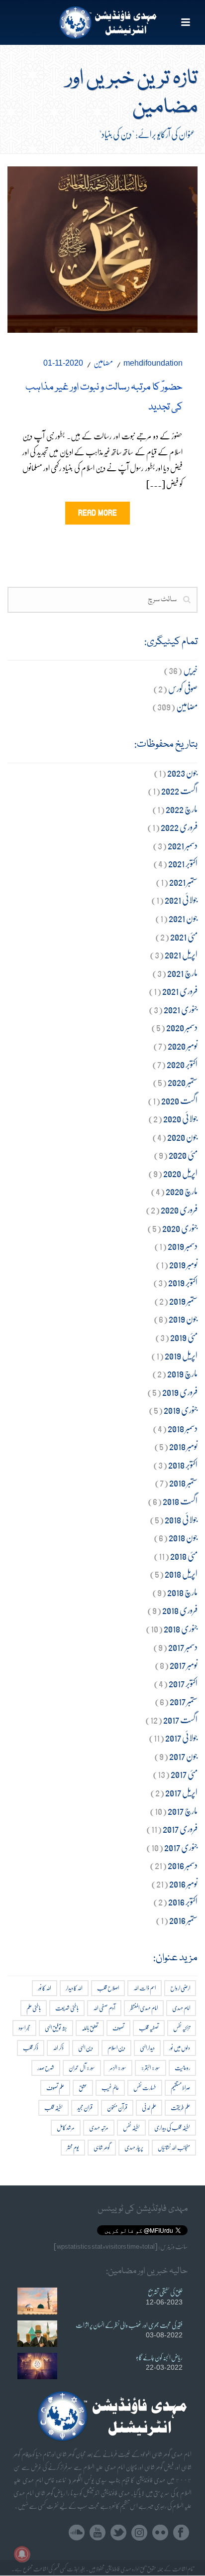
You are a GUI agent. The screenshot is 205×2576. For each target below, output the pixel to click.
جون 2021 (183, 918)
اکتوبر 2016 (183, 1901)
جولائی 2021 (181, 899)
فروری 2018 (180, 1610)
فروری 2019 (180, 1392)
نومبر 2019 (183, 1264)
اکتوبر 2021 (183, 863)
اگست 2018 (180, 1501)
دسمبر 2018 (183, 1428)
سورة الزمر (118, 2068)
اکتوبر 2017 (183, 1683)
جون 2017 (183, 1756)
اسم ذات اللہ (145, 1988)
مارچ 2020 (182, 1191)
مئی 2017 (184, 1774)
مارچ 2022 (182, 809)
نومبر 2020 (183, 1045)
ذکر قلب (31, 2048)
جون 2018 (183, 1537)
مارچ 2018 (182, 1592)
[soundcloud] (77, 2533)
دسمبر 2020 (182, 1027)
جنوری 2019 (181, 1410)
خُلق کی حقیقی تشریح (165, 2292)
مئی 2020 (183, 1154)
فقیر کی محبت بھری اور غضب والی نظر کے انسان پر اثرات (129, 2325)
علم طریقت (180, 2107)
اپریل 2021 (181, 954)
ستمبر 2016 (183, 1920)
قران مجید (85, 2107)
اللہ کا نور (45, 1988)
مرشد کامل (66, 2127)
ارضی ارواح (180, 1988)
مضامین (103, 362)
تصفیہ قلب (149, 2028)
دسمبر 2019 (183, 1246)
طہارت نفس (145, 2088)
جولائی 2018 (181, 1519)
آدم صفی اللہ (104, 2008)
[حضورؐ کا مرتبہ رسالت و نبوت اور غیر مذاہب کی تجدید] (102, 247)
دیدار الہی (147, 2048)
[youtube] (98, 2533)
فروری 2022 (179, 827)
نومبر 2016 (183, 1883)
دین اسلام (116, 2048)
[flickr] (160, 2533)
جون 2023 (182, 772)
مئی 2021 (184, 936)
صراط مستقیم (180, 2088)
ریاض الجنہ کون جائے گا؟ (159, 2357)
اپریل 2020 (180, 1173)
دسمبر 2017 (183, 1647)
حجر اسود (24, 2028)
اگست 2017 (180, 1719)
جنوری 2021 (181, 1009)
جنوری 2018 (181, 1628)
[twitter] (118, 2533)
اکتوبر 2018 (183, 1464)
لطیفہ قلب (53, 2107)
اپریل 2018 (181, 1573)
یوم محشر (73, 2147)
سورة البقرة (151, 2068)
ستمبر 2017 (184, 1701)
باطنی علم (34, 2008)
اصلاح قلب (108, 1988)
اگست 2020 (179, 1100)
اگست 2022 (179, 790)
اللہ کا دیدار (74, 1988)
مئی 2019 (184, 1337)
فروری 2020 (179, 1209)
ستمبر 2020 (183, 1082)
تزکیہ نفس (182, 2028)
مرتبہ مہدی (99, 2127)
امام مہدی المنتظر (144, 2008)
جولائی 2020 (180, 1118)
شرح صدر (46, 2068)
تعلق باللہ (90, 2028)
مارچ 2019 (182, 1373)
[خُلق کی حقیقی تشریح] (37, 2301)
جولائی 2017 (181, 1737)
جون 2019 (183, 1318)
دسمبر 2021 (183, 845)
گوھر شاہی (102, 2147)
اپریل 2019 (181, 1355)
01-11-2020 (63, 363)
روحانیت (182, 2068)
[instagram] (139, 2533)
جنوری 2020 (180, 1228)
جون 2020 (182, 1137)
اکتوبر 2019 (183, 1282)
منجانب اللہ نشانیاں (174, 2147)
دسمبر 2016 (183, 1865)
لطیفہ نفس (131, 2127)
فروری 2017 (180, 1829)
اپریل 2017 (181, 1792)
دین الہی (86, 2048)
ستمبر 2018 (183, 1482)
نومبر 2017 (184, 1665)
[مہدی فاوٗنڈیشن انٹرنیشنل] (103, 22)
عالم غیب (110, 2088)
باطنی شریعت (67, 2008)
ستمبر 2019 (183, 1300)
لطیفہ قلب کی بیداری (172, 2127)
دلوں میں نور (180, 2048)
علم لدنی (149, 2107)
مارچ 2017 (183, 1811)
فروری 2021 (180, 991)
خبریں (190, 670)
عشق (83, 2088)
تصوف (118, 2028)
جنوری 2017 (181, 1847)
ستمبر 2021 (183, 881)
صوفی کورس (183, 688)
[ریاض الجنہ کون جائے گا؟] (37, 2366)
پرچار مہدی (134, 2147)
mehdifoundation (153, 363)
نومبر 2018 (183, 1446)
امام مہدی (181, 2008)
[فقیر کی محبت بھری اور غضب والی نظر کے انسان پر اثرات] (37, 2334)
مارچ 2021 (182, 973)
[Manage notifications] (22, 2554)
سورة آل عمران (82, 2068)
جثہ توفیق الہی (56, 2028)
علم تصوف (55, 2088)
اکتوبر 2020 (182, 1064)
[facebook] (181, 2533)
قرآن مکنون (117, 2107)
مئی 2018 (184, 1556)
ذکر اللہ (58, 2048)
